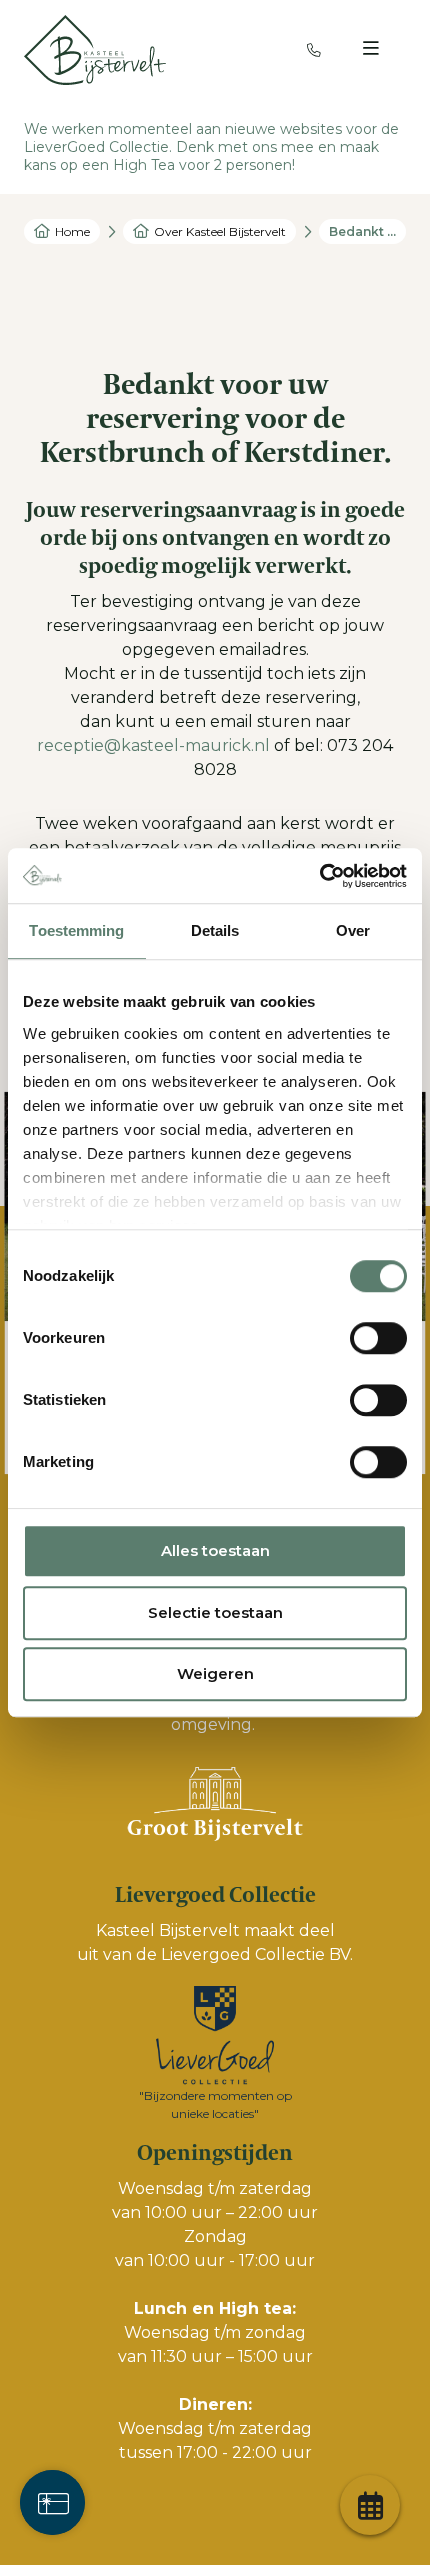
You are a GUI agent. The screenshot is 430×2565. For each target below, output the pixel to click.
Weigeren (215, 1673)
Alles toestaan (215, 1550)
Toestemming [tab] (76, 930)
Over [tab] (353, 930)
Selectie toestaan (215, 1612)
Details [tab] (215, 930)
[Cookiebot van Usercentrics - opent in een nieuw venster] (319, 876)
